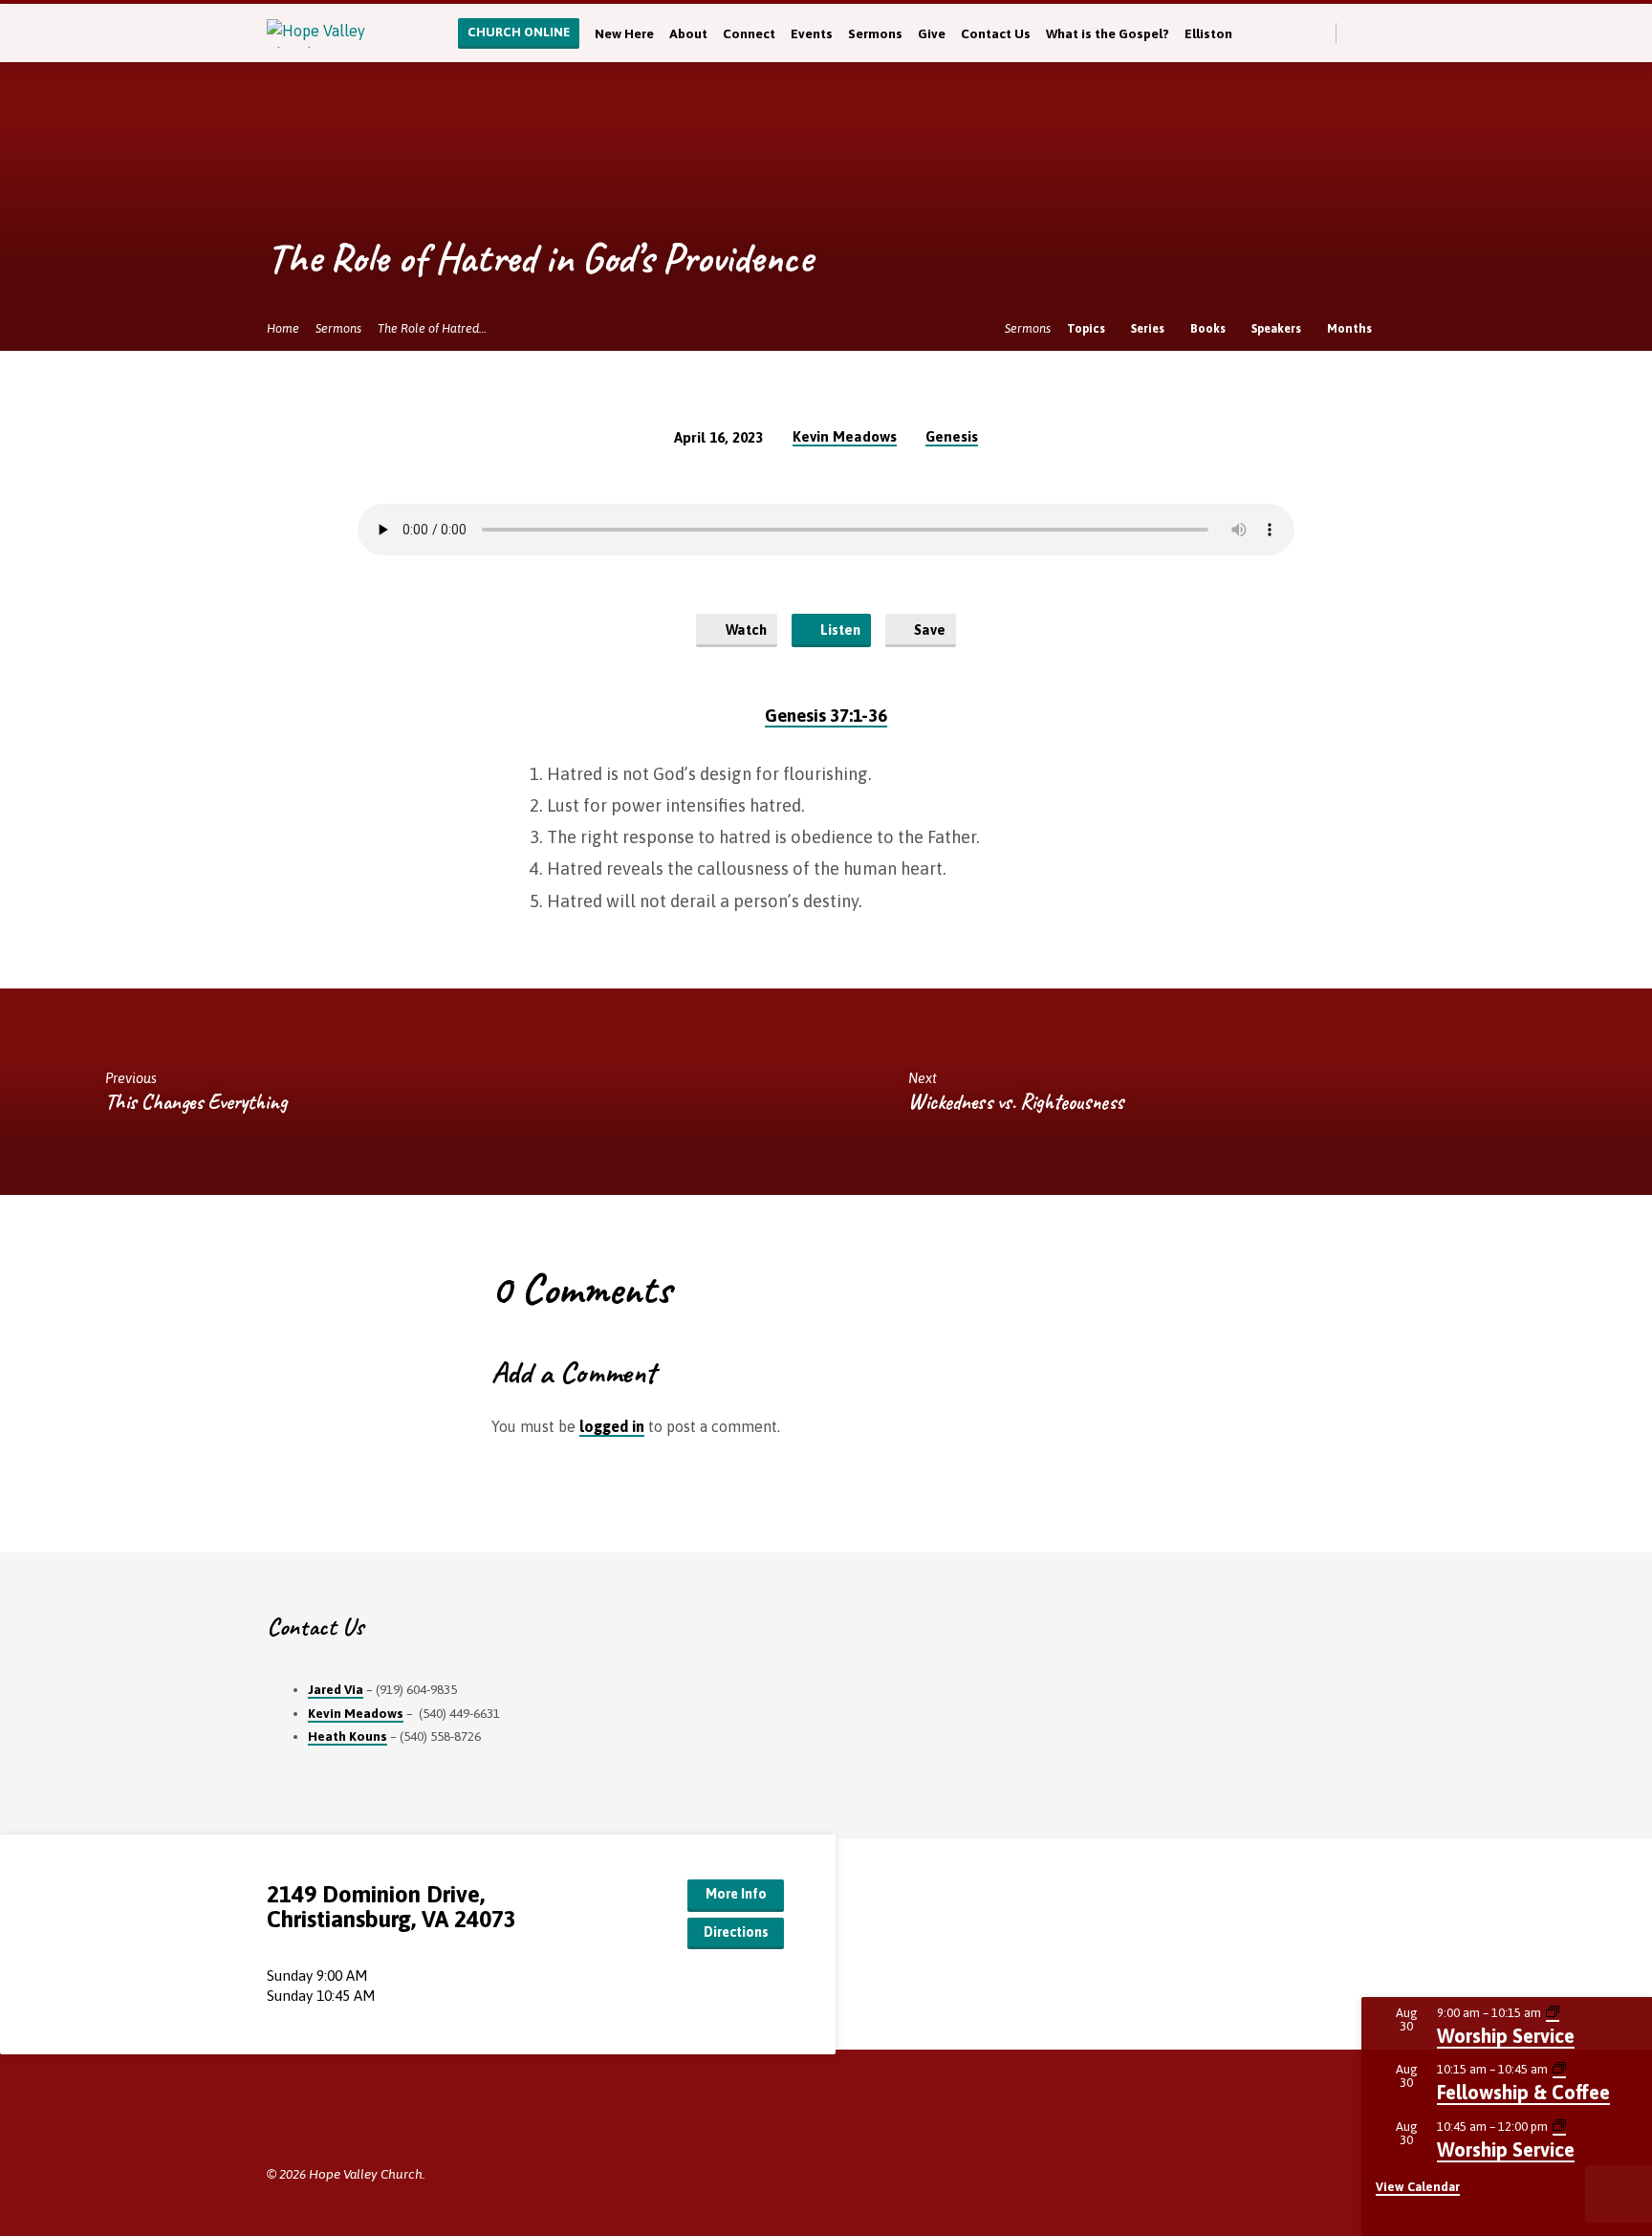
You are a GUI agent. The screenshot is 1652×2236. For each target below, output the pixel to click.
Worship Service (1506, 2036)
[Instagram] (364, 2121)
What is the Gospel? (1108, 33)
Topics (1087, 328)
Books (1209, 328)
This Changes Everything (196, 1102)
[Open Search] (1320, 34)
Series (1149, 328)
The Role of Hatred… (432, 328)
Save (928, 630)
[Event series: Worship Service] (1553, 2014)
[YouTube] (335, 2121)
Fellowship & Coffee (1523, 2092)
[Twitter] (1356, 32)
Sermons (875, 33)
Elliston (1208, 33)
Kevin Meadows (845, 436)
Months (1351, 328)
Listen (838, 630)
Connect (749, 33)
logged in (612, 1426)
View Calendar (1418, 2187)
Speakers (1278, 328)
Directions (736, 1932)
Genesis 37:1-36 (826, 716)
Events (812, 33)
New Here (624, 33)
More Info (736, 1894)
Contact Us (996, 33)
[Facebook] (1377, 32)
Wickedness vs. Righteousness (1016, 1102)
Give (932, 33)
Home (283, 328)
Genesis (952, 436)
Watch (744, 630)
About (688, 33)
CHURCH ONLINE (519, 32)
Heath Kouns (348, 1736)
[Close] (1634, 2019)
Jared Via (336, 1689)
